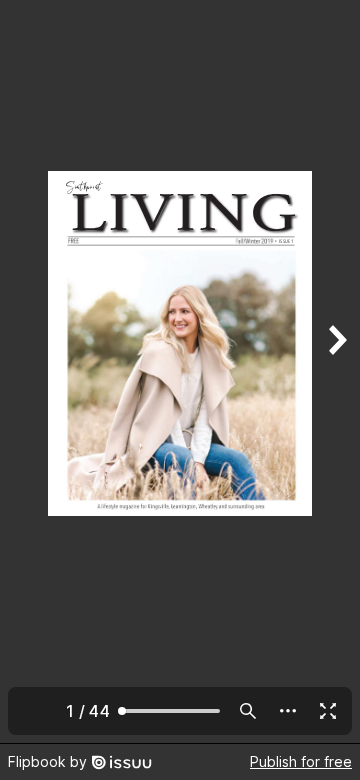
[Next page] (336, 371)
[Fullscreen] (328, 711)
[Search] (248, 711)
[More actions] (288, 711)
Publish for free (301, 761)
